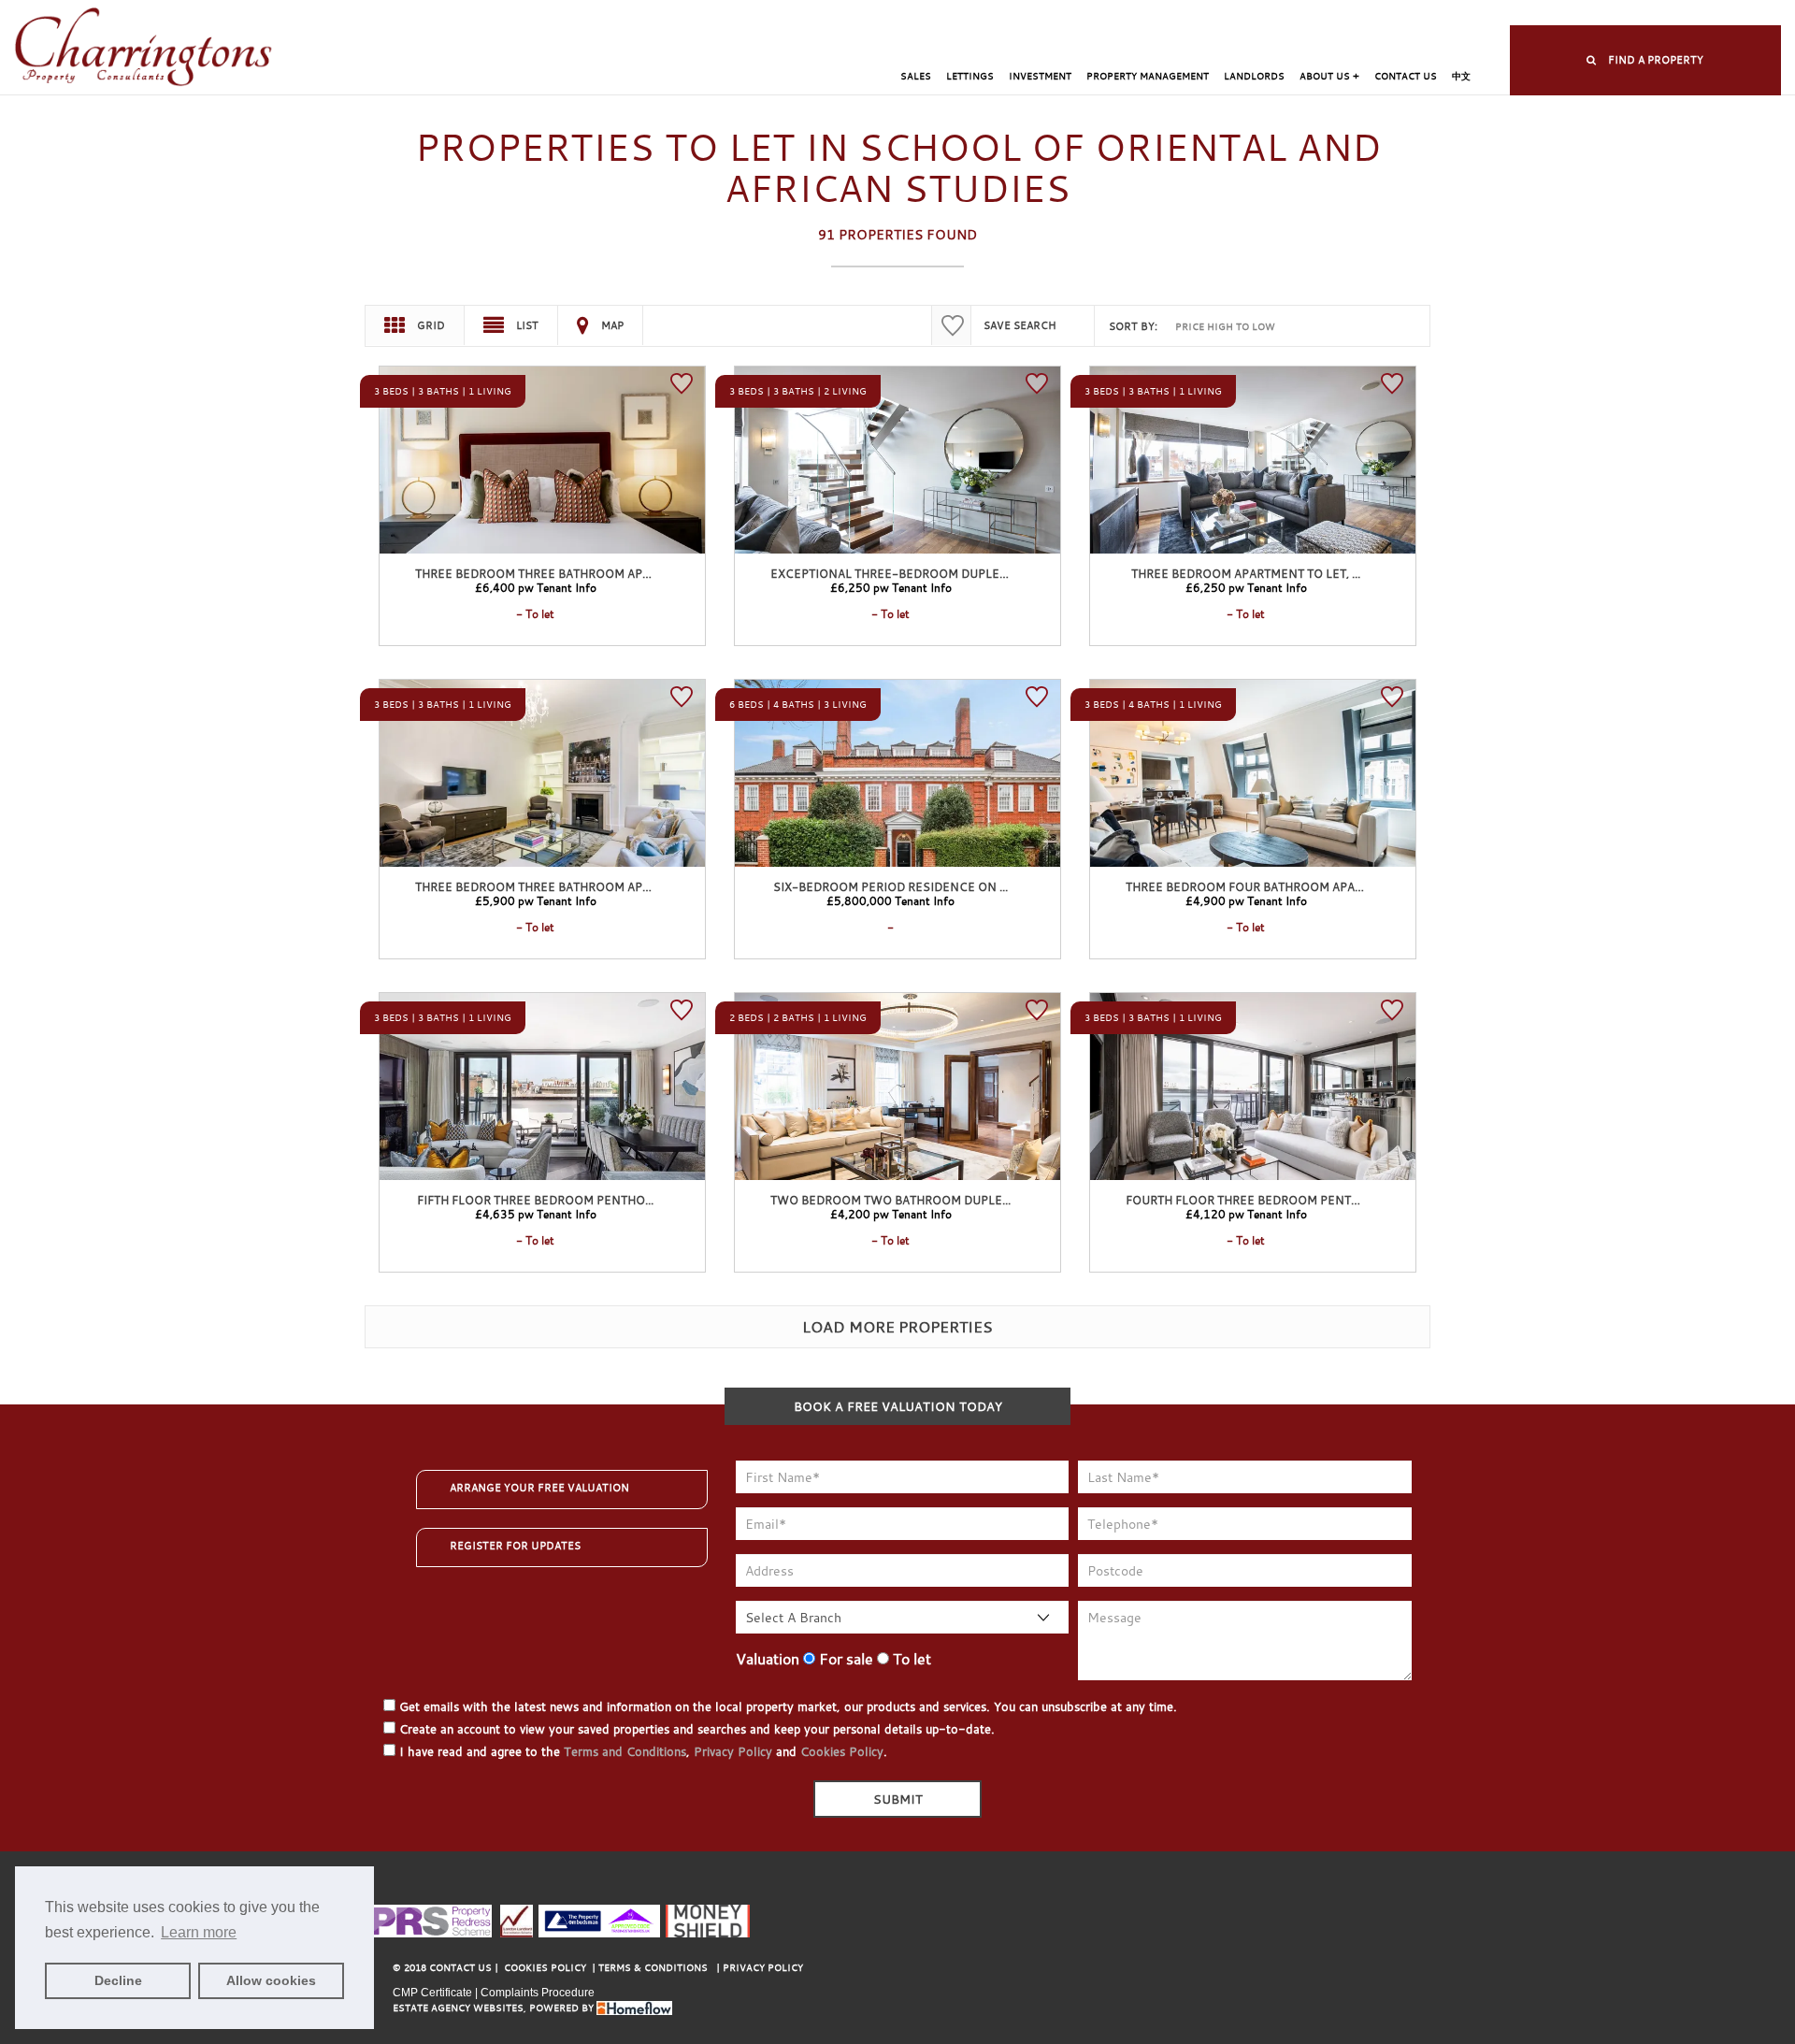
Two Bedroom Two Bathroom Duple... (890, 1200)
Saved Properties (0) (1096, 14)
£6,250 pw (891, 587)
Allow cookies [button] (271, 1980)
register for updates (515, 1546)
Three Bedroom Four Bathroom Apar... (1248, 886)
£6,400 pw (536, 587)
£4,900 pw (1246, 900)
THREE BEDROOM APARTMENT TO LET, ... (1246, 573)
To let (910, 1659)
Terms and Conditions (625, 1751)
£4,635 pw (536, 1214)
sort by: (1133, 326)
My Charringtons (973, 14)
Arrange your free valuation (539, 1488)
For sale (844, 1659)
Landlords (1254, 76)
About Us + (1329, 76)
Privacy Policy (733, 1751)
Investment (1040, 76)
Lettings (970, 76)
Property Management (1148, 76)
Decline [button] (118, 1980)
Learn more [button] (199, 1932)
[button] (1645, 60)
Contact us (1406, 76)
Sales (916, 76)
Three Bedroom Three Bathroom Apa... (537, 573)
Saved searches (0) (1222, 14)
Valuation (768, 1659)
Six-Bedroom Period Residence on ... (890, 886)
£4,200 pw (891, 1214)
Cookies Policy (842, 1751)
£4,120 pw (1246, 1214)
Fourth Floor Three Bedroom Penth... (1247, 1200)
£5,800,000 (890, 900)
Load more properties (897, 1327)
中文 (1461, 76)
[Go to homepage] (144, 48)
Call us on (1361, 14)
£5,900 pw (536, 900)
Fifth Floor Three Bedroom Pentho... (535, 1200)
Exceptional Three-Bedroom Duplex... (893, 573)
